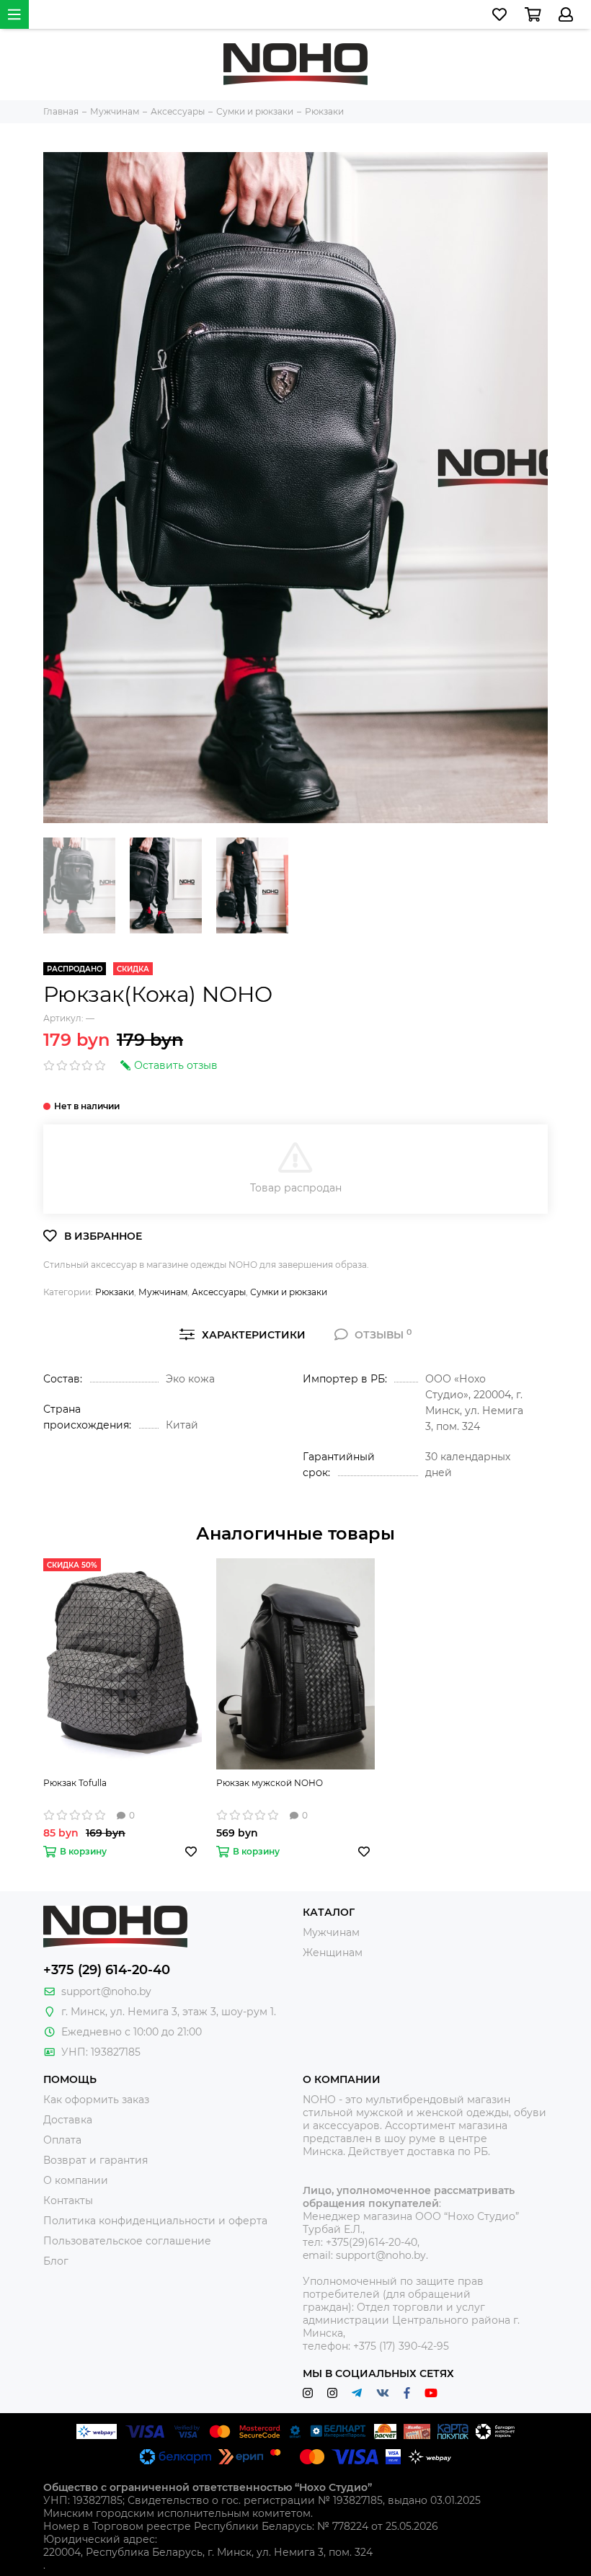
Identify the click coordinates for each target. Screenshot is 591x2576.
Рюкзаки (115, 1292)
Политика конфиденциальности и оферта (155, 2221)
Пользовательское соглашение (127, 2241)
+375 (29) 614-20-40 (107, 1970)
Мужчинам (163, 1292)
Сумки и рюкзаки (289, 1292)
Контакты (68, 2200)
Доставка (68, 2120)
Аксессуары (219, 1292)
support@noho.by (106, 1991)
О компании (76, 2180)
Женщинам (333, 1953)
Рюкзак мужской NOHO (270, 1783)
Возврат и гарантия (95, 2160)
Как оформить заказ (96, 2100)
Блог (56, 2261)
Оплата (62, 2140)
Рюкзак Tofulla (75, 1783)
